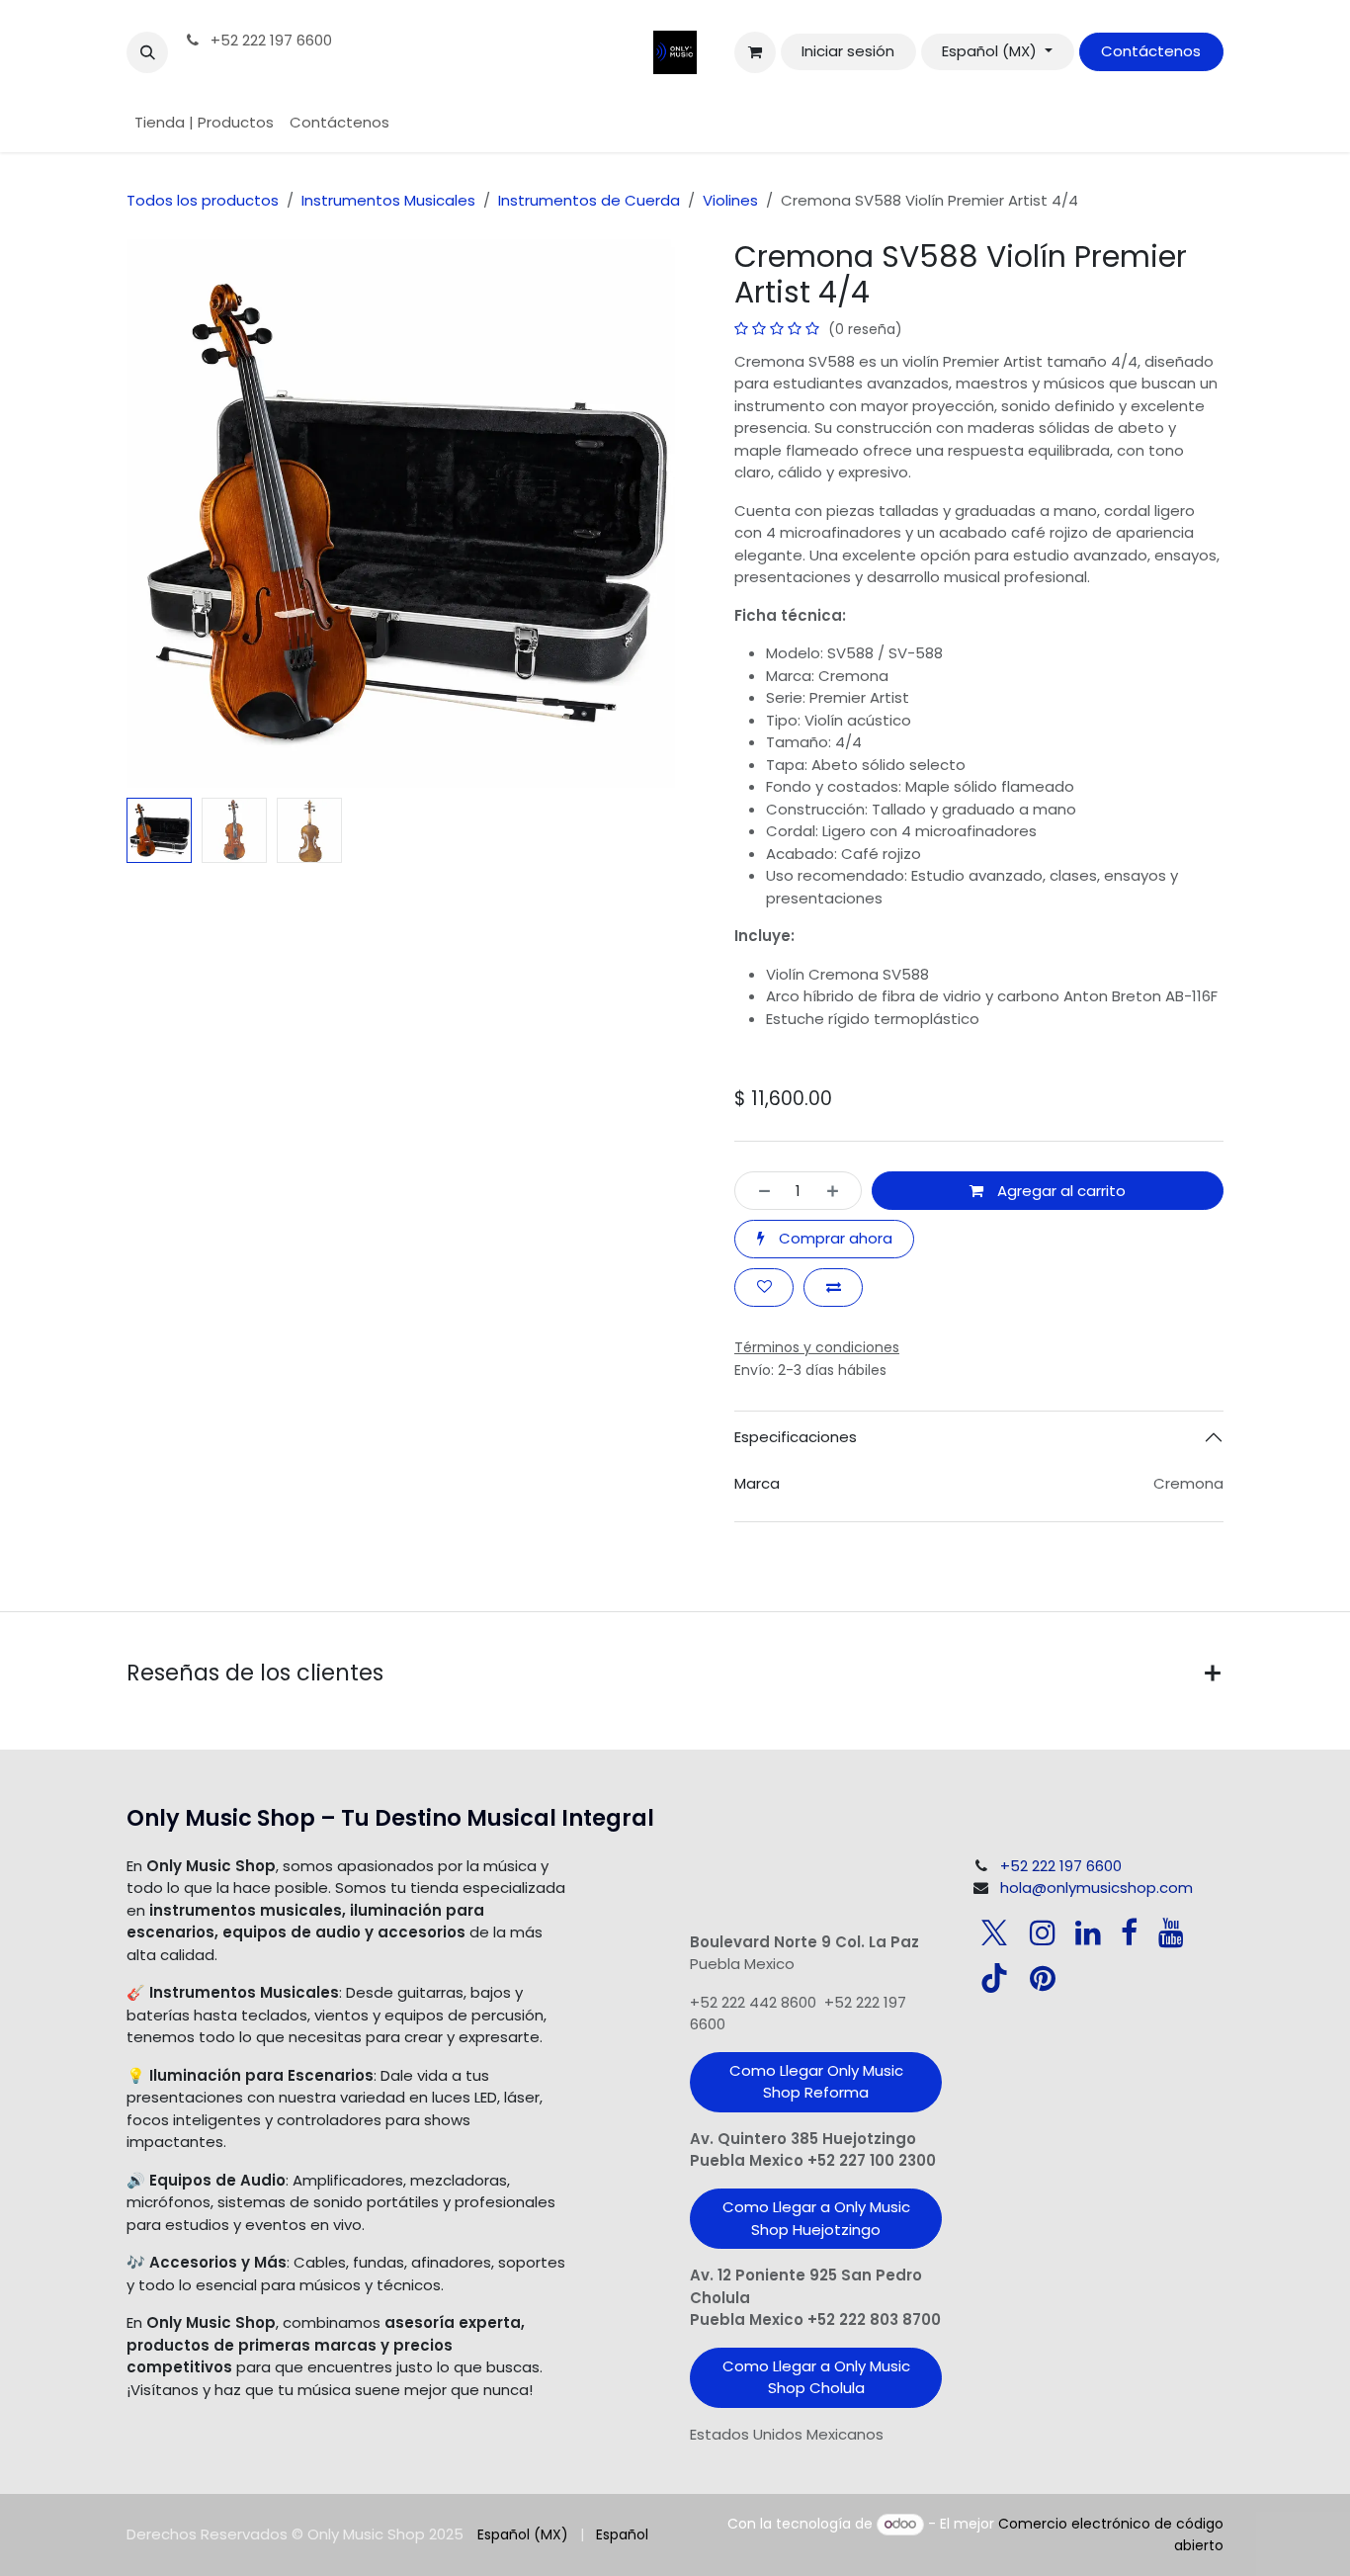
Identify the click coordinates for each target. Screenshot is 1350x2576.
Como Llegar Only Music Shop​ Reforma (816, 2082)
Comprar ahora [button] (834, 1238)
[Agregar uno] (839, 1191)
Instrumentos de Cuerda (589, 200)
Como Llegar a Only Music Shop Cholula (816, 2377)
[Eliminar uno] (759, 1191)
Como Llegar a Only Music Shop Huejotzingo (816, 2218)
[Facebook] (1129, 1932)
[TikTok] (994, 1978)
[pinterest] (1043, 1978)
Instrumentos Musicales (388, 200)
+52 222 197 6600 (269, 40)
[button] (147, 52)
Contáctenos (1151, 51)
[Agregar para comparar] (833, 1288)
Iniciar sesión (848, 51)
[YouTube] (1171, 1932)
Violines (730, 200)
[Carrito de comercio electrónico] (755, 52)
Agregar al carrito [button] (1059, 1191)
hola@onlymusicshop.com (1097, 1888)
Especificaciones (796, 1437)
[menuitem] (204, 123)
